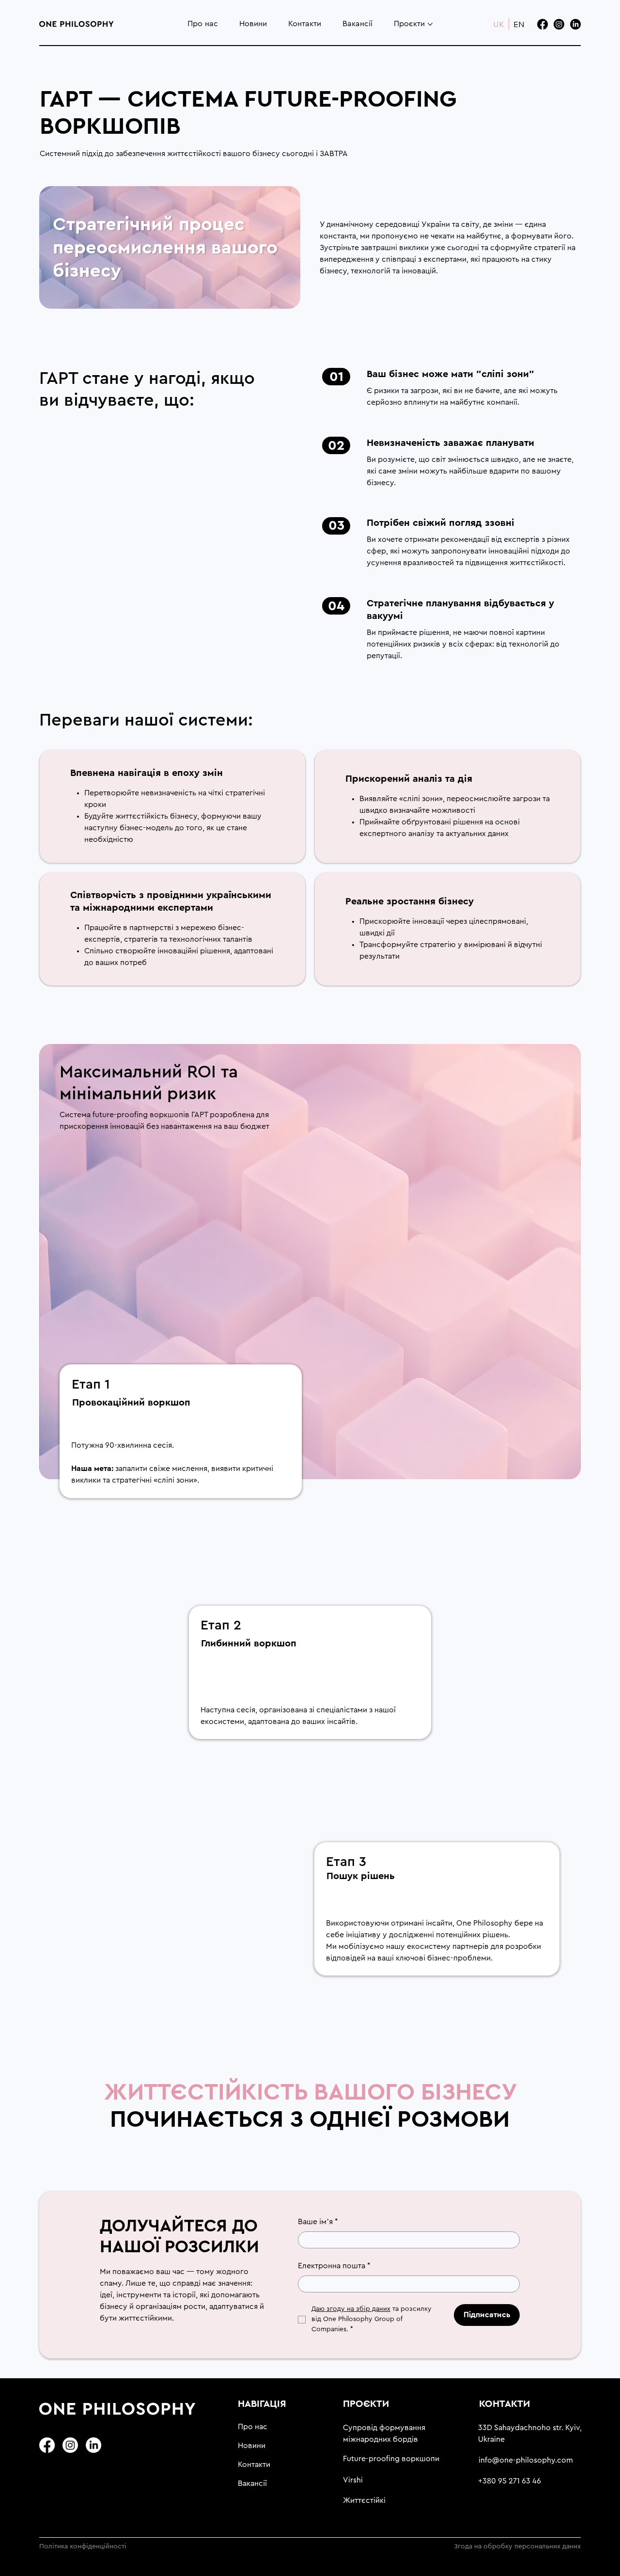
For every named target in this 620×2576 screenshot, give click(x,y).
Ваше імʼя (318, 2222)
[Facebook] (542, 24)
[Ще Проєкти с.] (430, 24)
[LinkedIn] (575, 24)
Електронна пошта (334, 2266)
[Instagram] (559, 24)
